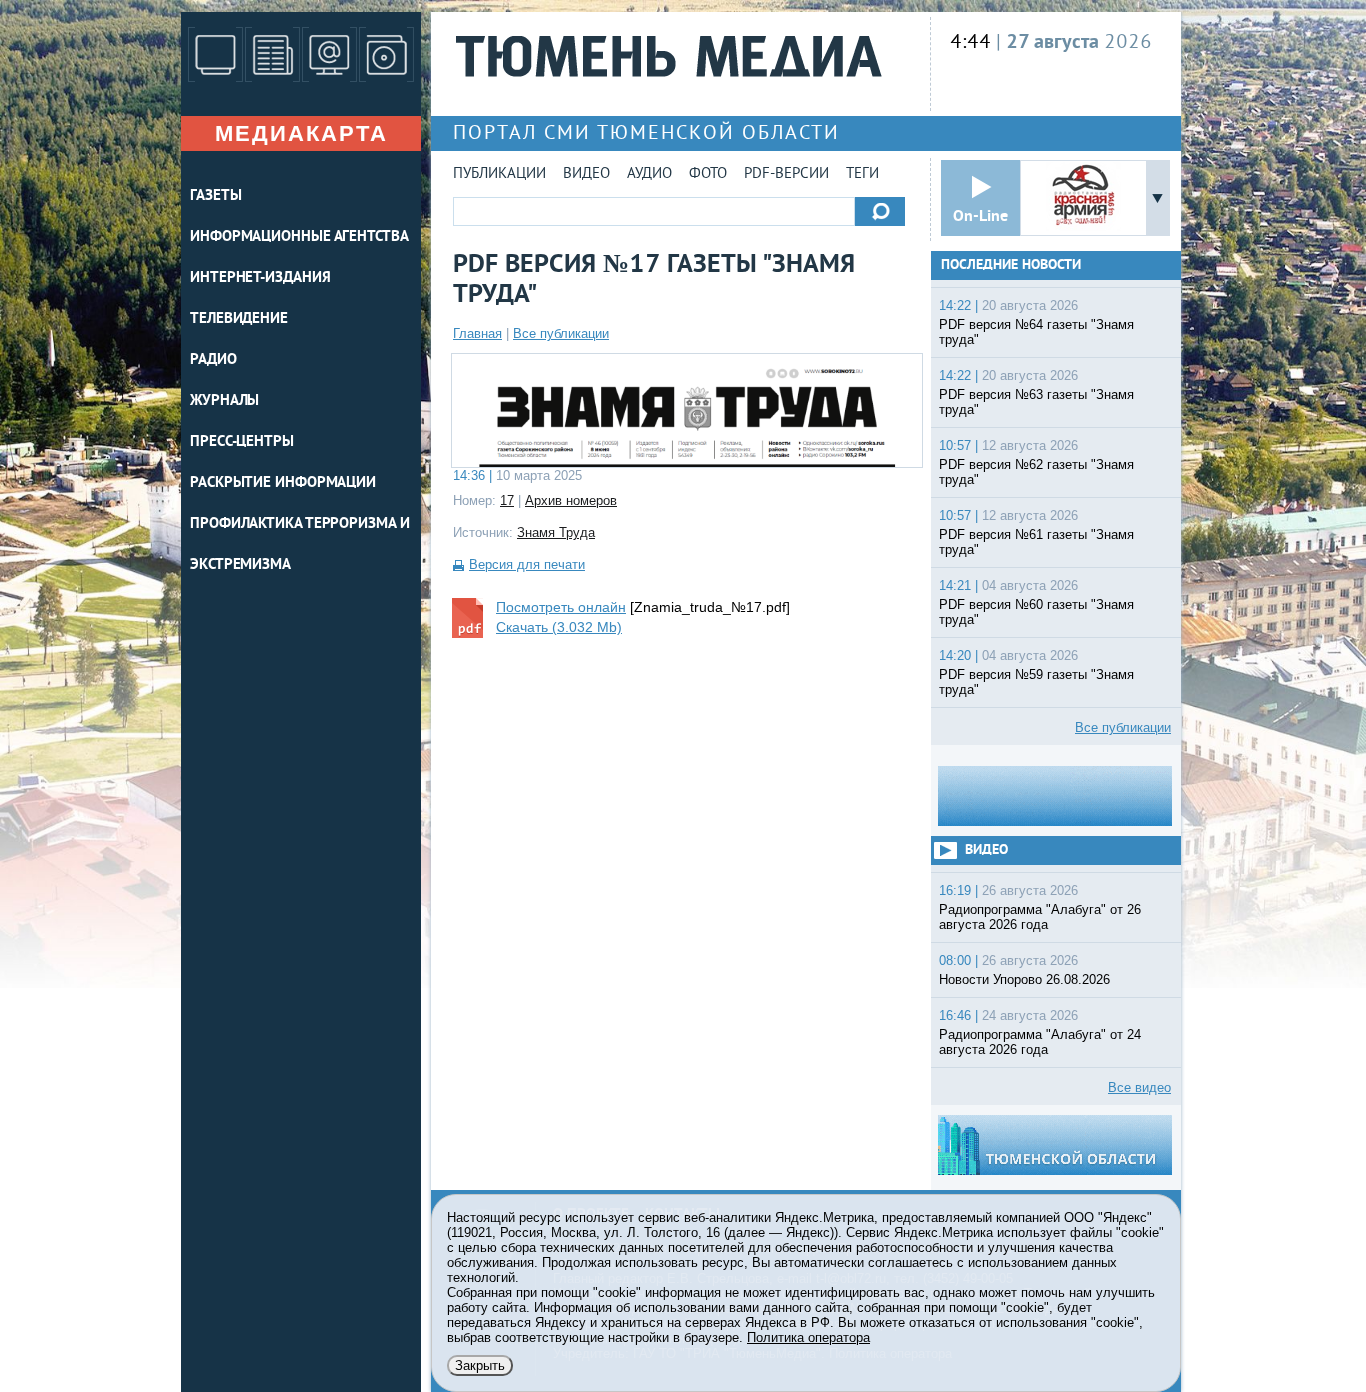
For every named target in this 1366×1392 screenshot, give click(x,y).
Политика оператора (808, 1337)
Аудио (649, 174)
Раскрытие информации (283, 483)
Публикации (499, 174)
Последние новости (1011, 265)
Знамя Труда (556, 532)
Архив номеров (571, 500)
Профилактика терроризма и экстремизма (300, 545)
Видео (586, 174)
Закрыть (480, 1365)
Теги (862, 174)
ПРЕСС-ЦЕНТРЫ (242, 442)
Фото (708, 174)
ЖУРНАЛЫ (224, 401)
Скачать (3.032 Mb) (559, 627)
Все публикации (561, 333)
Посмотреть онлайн (561, 607)
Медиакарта (301, 133)
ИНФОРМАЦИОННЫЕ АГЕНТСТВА (299, 237)
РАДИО (213, 360)
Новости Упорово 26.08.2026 (1024, 979)
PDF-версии (786, 174)
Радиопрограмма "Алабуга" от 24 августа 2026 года (1040, 1042)
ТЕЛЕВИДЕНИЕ (239, 319)
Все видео (1139, 1087)
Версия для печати (527, 564)
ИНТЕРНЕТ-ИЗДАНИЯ (260, 278)
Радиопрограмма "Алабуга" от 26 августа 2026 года (1040, 917)
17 (507, 500)
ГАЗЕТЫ (215, 196)
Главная (477, 333)
